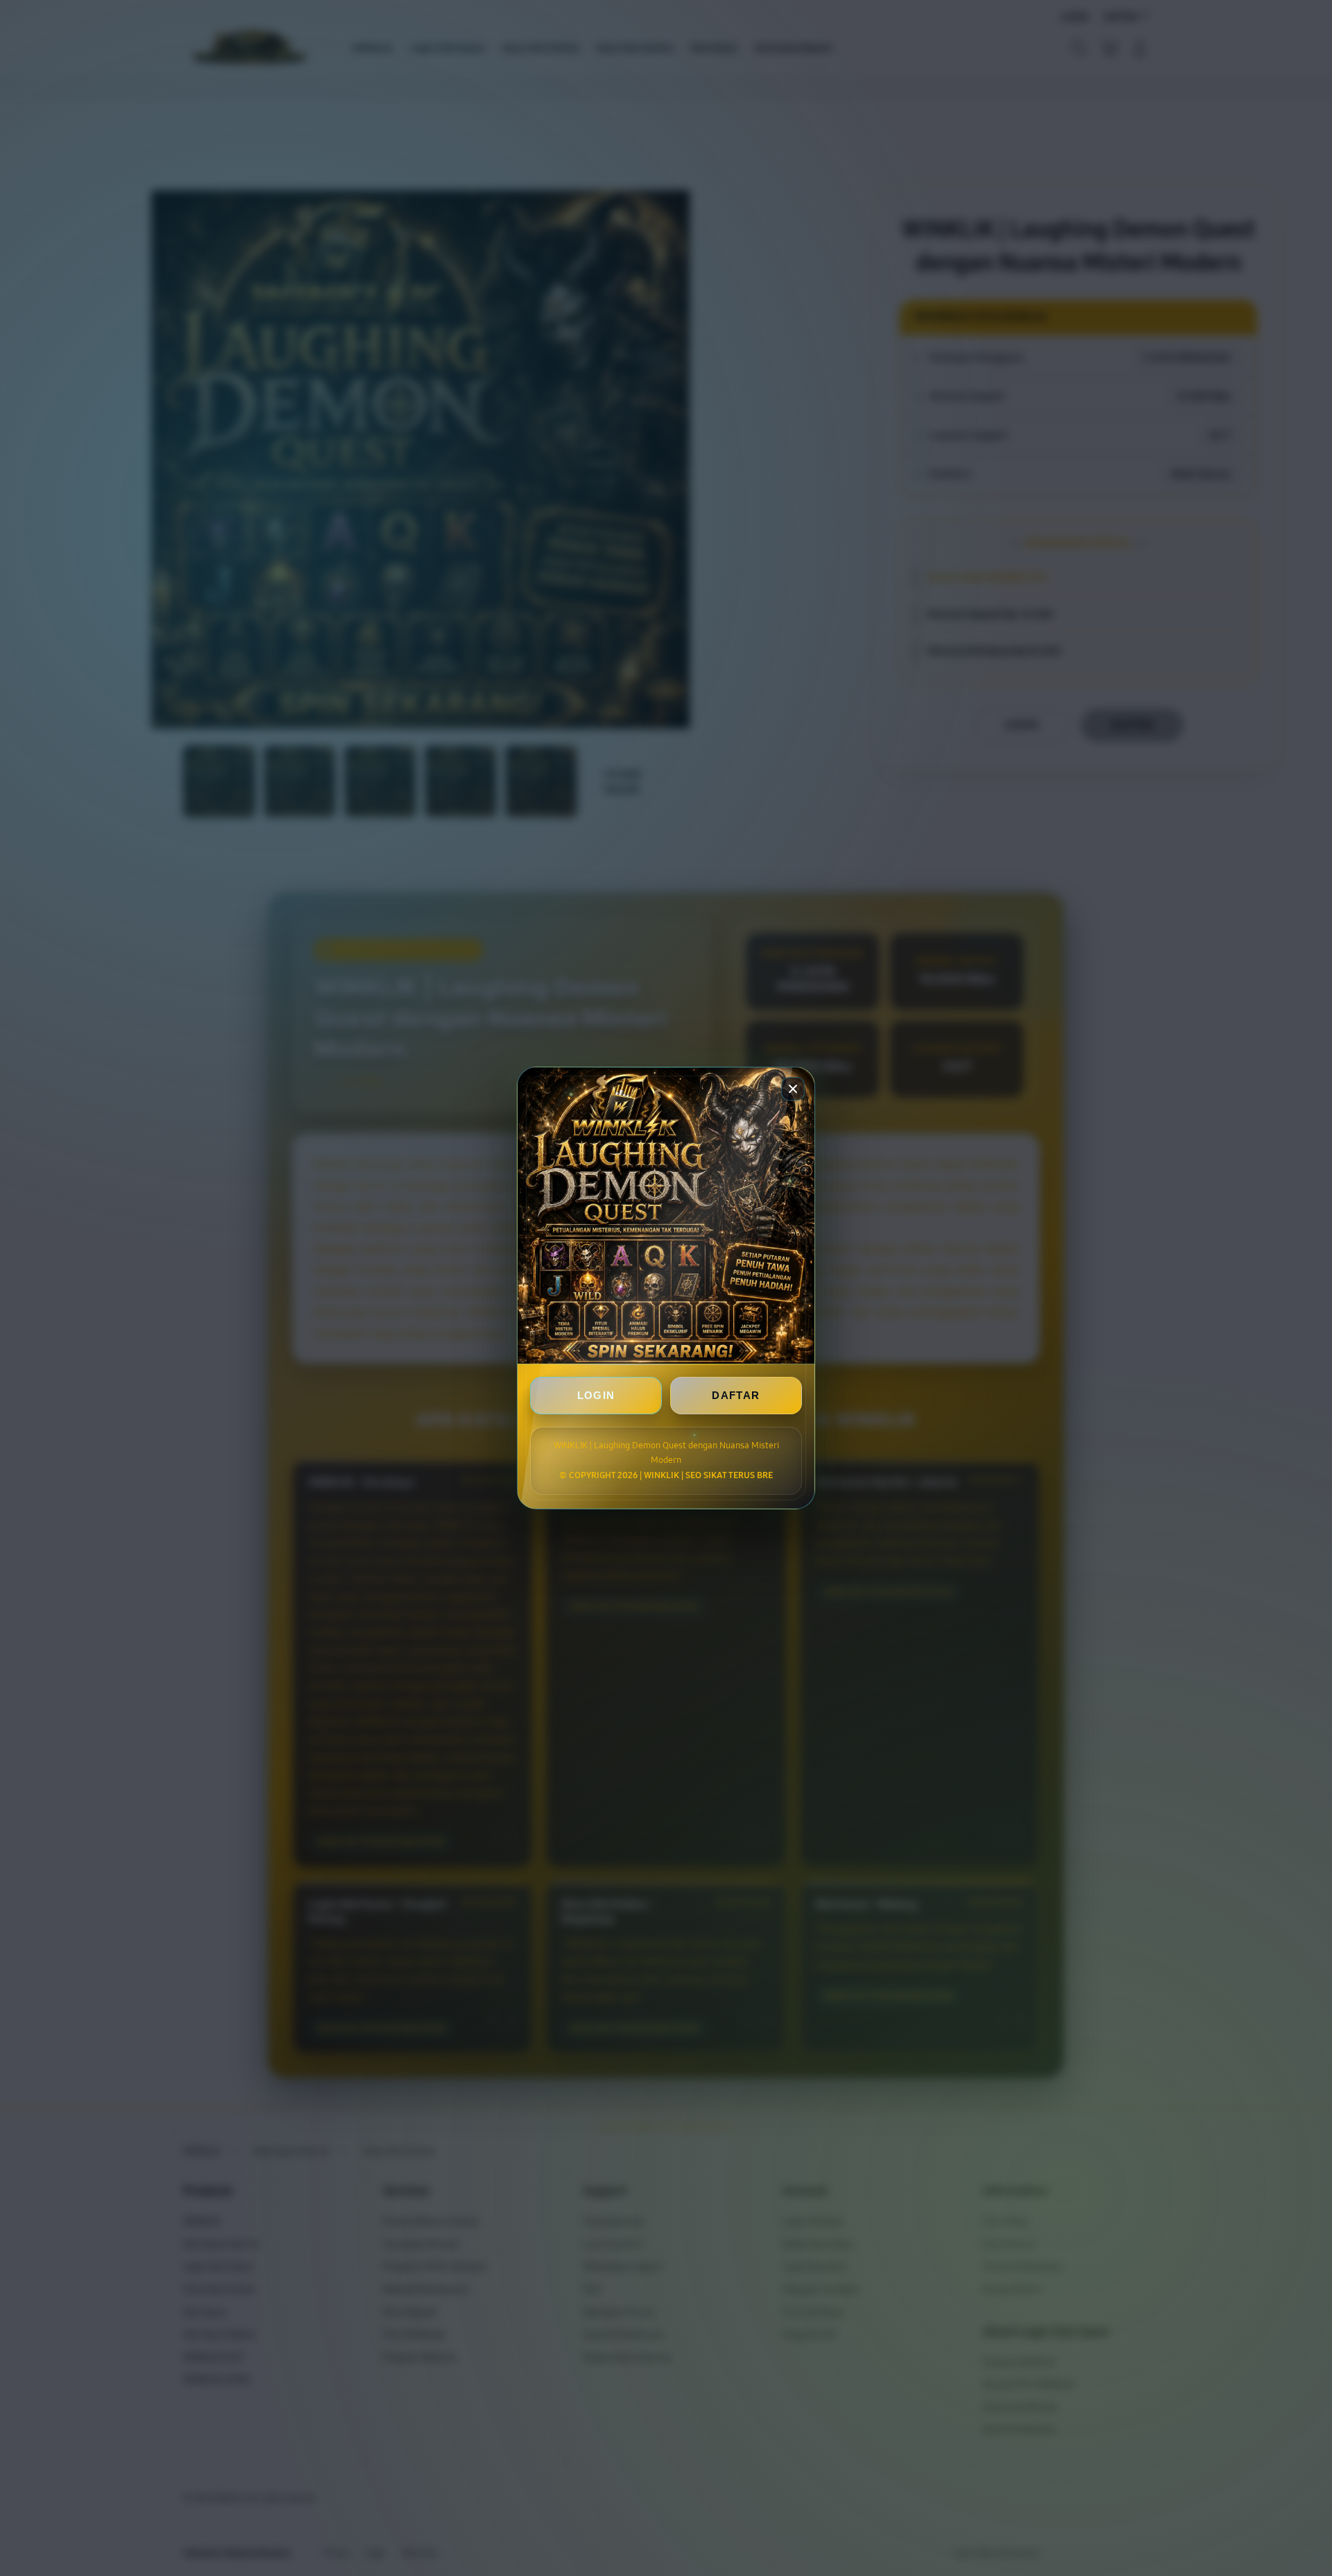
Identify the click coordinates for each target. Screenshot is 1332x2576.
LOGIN (596, 1395)
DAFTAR (736, 1395)
